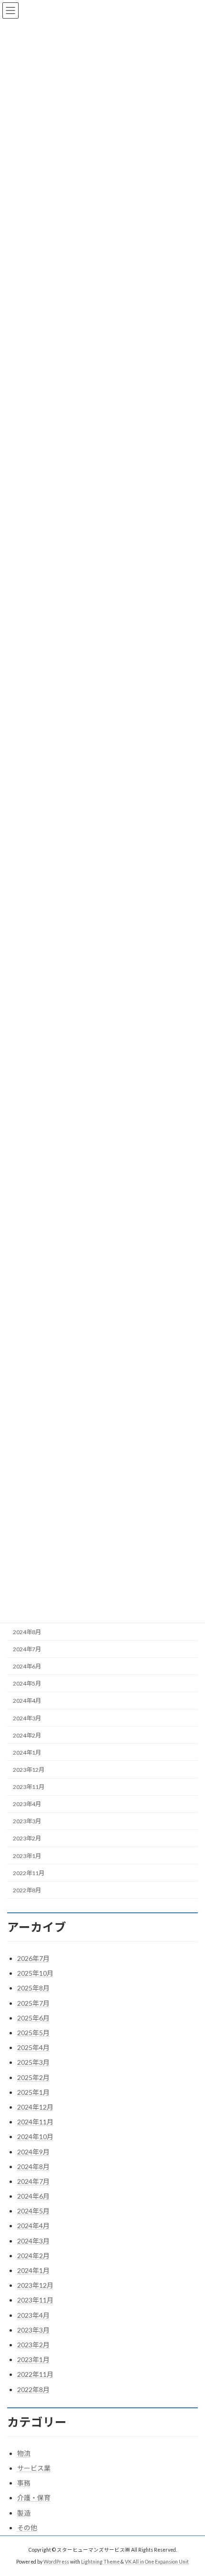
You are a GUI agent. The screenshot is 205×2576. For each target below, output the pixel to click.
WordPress (56, 2562)
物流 (24, 2453)
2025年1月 (33, 2092)
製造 (24, 2513)
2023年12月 (29, 1770)
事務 (24, 2483)
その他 (27, 2528)
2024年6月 (27, 1667)
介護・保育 (34, 2498)
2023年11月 (29, 1787)
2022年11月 (29, 1873)
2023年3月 (27, 1822)
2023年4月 (27, 1804)
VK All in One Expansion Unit (157, 2562)
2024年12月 (35, 2107)
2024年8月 (27, 1632)
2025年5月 (33, 2033)
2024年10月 (35, 2137)
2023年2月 (27, 1839)
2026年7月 (33, 1958)
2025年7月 (33, 2003)
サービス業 (34, 2468)
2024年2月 (27, 1735)
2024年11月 (35, 2122)
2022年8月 (27, 1890)
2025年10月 (35, 1973)
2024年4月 (27, 1701)
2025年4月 (33, 2047)
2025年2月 (33, 2077)
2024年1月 (27, 1753)
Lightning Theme (100, 2562)
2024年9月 (33, 2152)
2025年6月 (33, 2018)
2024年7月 (27, 1650)
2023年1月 (27, 1856)
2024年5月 (27, 1684)
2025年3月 (33, 2062)
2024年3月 (27, 1718)
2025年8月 (33, 1988)
